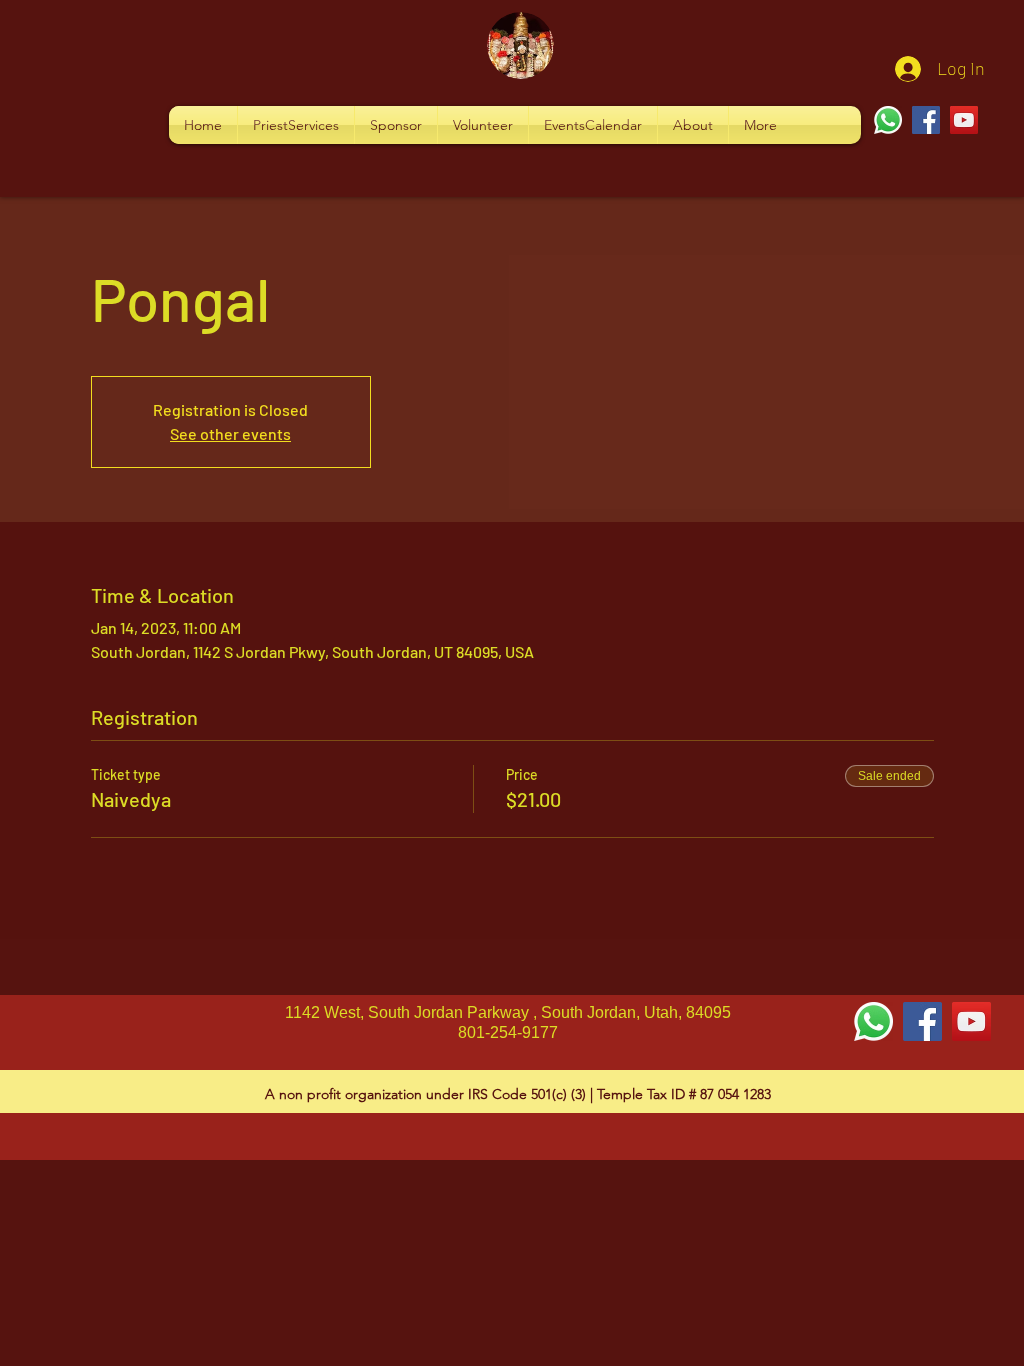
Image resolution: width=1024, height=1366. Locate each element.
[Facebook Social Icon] (922, 1021)
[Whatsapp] (888, 120)
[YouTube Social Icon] (971, 1021)
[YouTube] (964, 120)
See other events (230, 433)
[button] (296, 125)
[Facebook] (926, 120)
